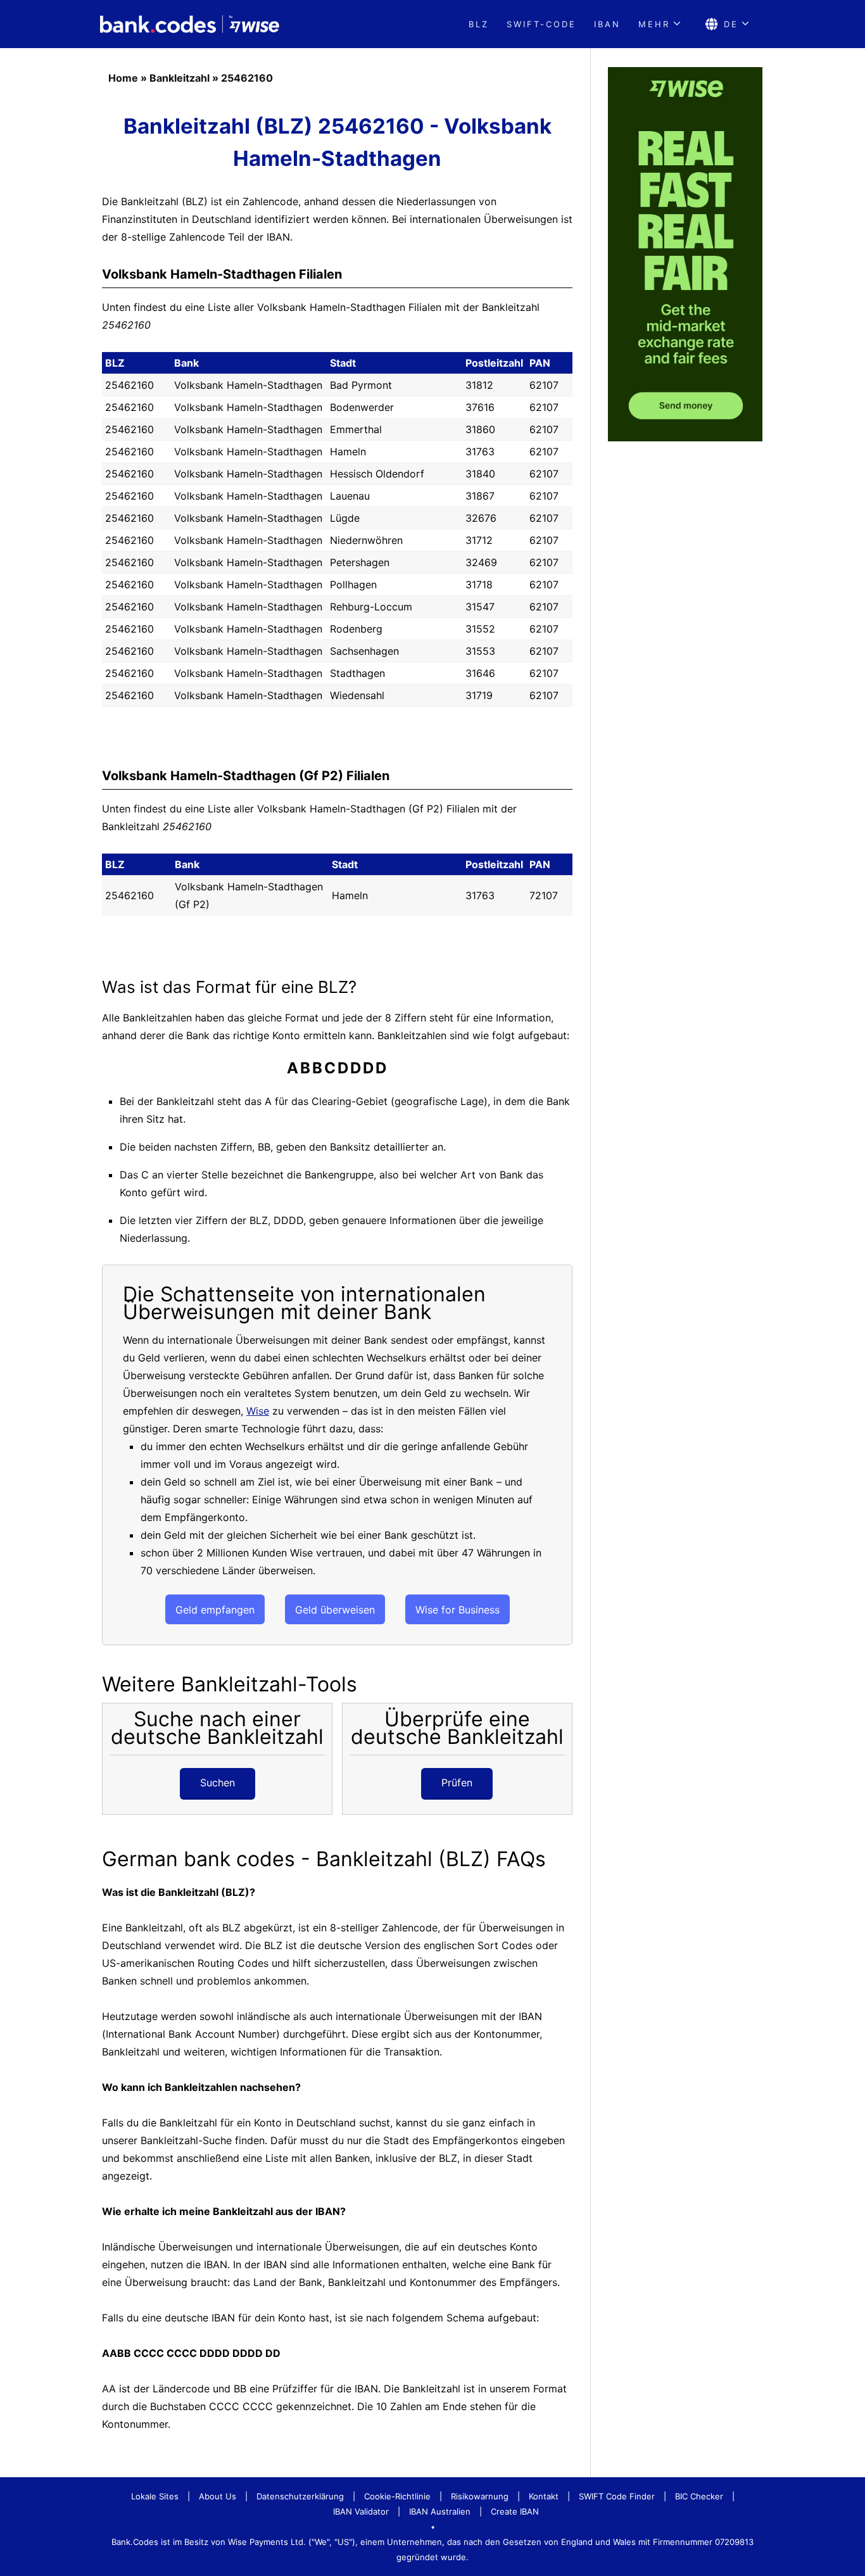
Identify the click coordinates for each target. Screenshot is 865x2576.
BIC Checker (699, 2496)
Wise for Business (458, 1610)
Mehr (654, 24)
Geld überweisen (335, 1610)
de (731, 24)
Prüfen (457, 1783)
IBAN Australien (440, 2511)
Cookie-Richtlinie (397, 2496)
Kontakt (544, 2496)
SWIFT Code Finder (617, 2496)
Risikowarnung (480, 2496)
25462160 (247, 78)
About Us (218, 2496)
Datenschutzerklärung (300, 2496)
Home (123, 78)
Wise (258, 1411)
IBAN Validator (361, 2511)
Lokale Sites (155, 2496)
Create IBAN (515, 2511)
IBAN (607, 24)
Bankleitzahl (180, 78)
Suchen (218, 1783)
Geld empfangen (215, 1610)
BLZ (479, 24)
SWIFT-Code (541, 24)
